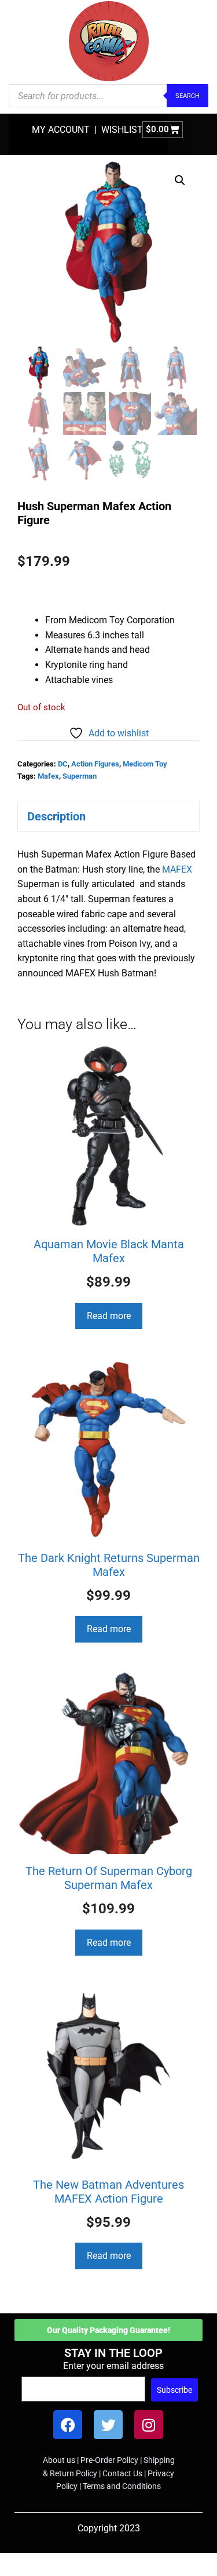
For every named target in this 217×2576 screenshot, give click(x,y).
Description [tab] (56, 816)
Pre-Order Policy (109, 2460)
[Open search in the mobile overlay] (108, 96)
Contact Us (122, 2473)
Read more (109, 1316)
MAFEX (177, 869)
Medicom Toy (145, 764)
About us (59, 2460)
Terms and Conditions (122, 2486)
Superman (80, 776)
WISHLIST (122, 130)
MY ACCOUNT (61, 130)
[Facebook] (68, 2425)
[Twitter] (108, 2425)
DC (63, 764)
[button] (180, 180)
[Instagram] (149, 2425)
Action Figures (95, 764)
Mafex (48, 776)
